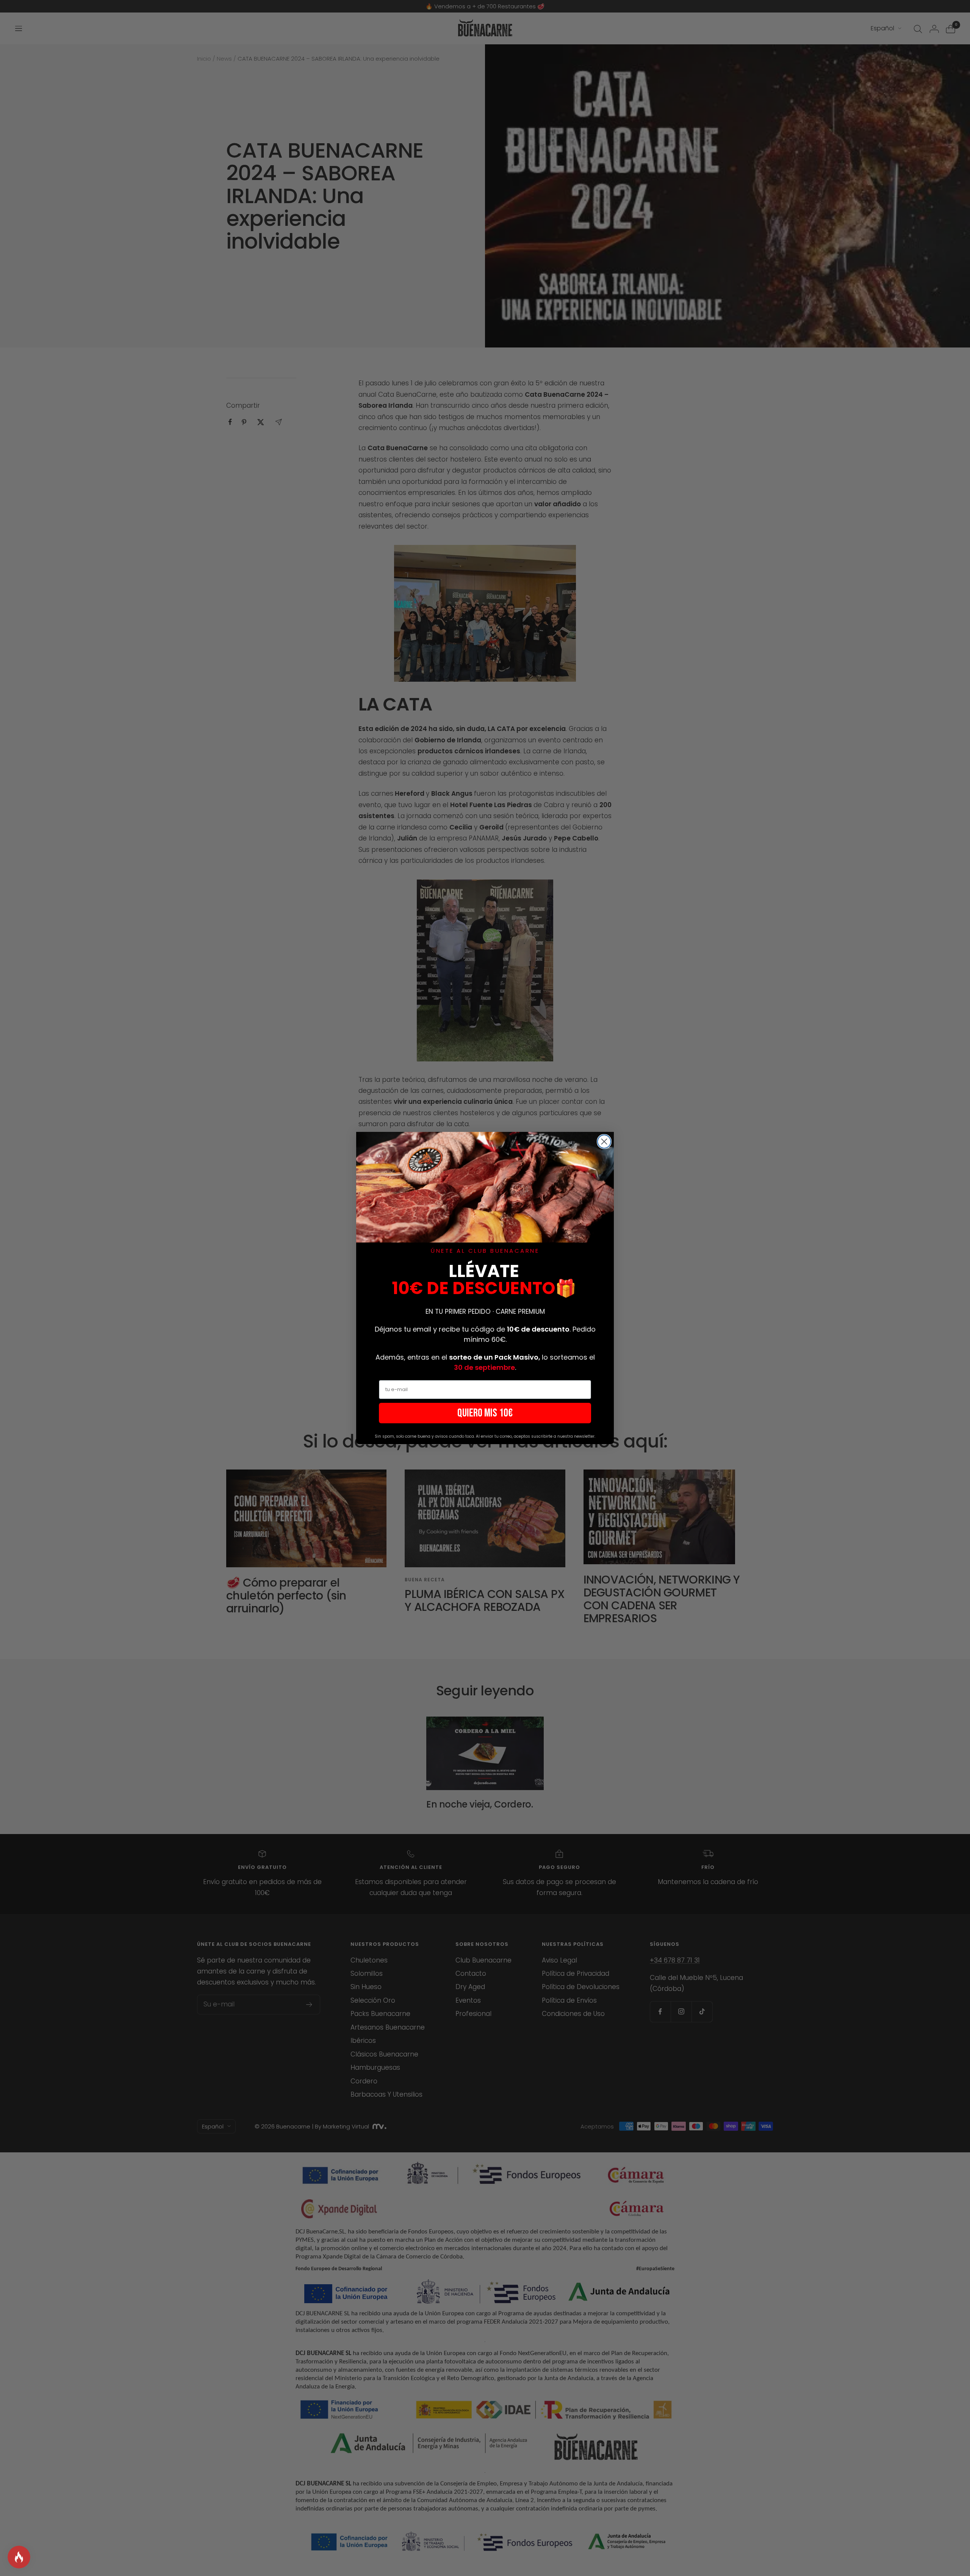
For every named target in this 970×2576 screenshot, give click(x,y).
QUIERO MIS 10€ (485, 1413)
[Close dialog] (604, 1142)
